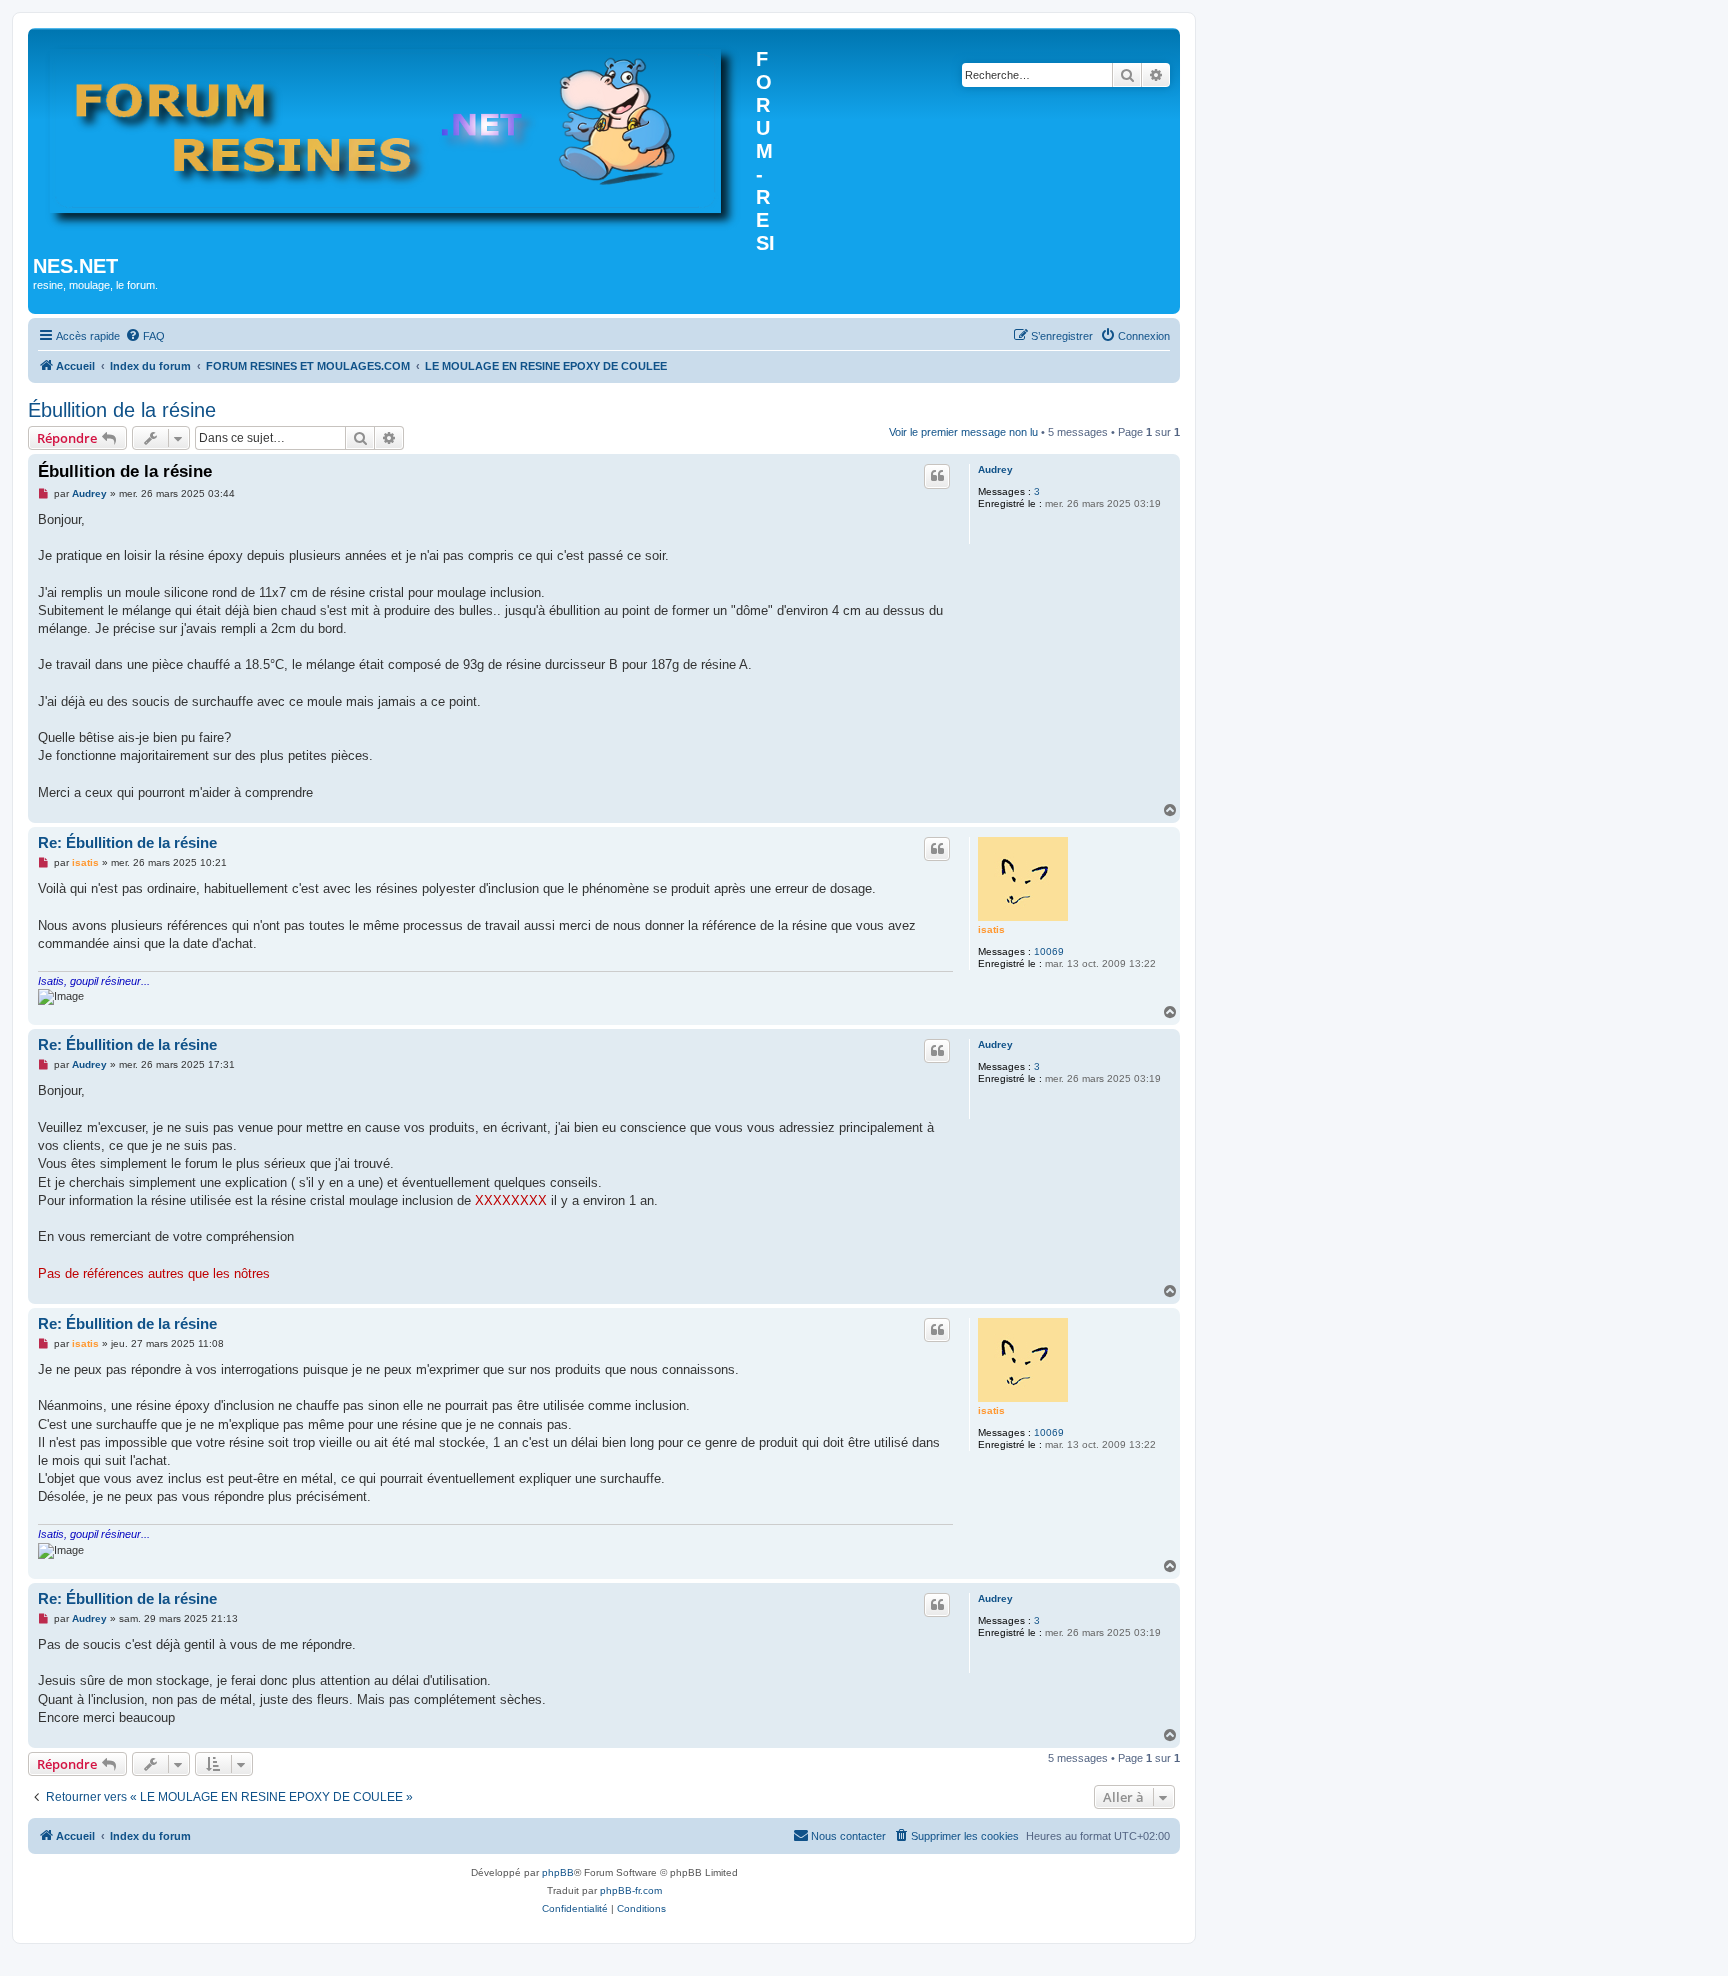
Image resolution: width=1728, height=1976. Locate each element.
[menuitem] (145, 336)
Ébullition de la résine (122, 410)
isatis (991, 929)
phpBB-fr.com (631, 1890)
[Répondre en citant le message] (937, 476)
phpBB (558, 1872)
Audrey (995, 469)
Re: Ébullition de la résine (127, 842)
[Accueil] (394, 134)
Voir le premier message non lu (963, 432)
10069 (1049, 951)
